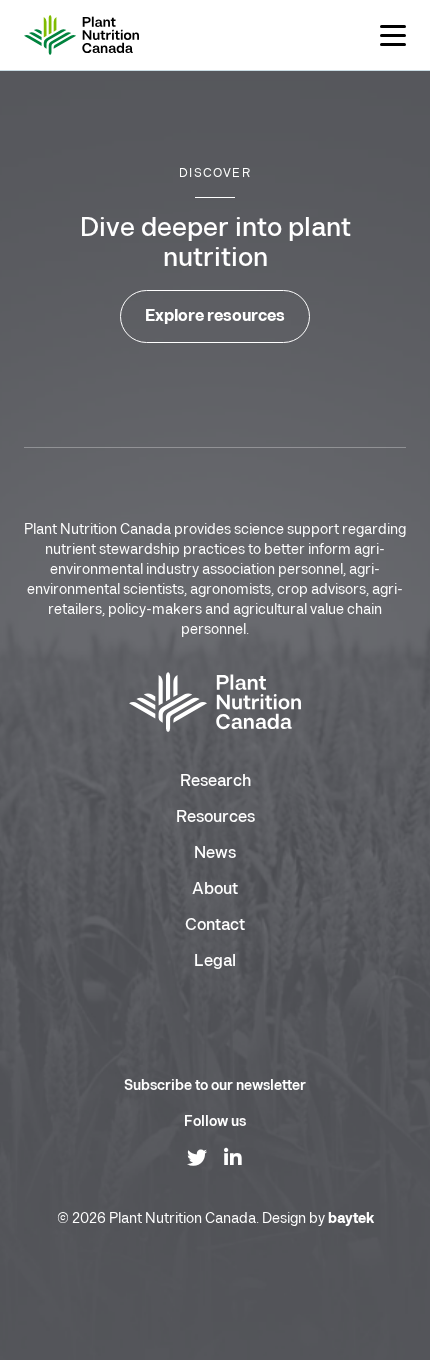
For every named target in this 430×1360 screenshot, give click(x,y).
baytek (351, 1218)
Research (215, 781)
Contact (215, 925)
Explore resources (215, 316)
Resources (215, 817)
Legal (215, 961)
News (215, 853)
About (215, 889)
